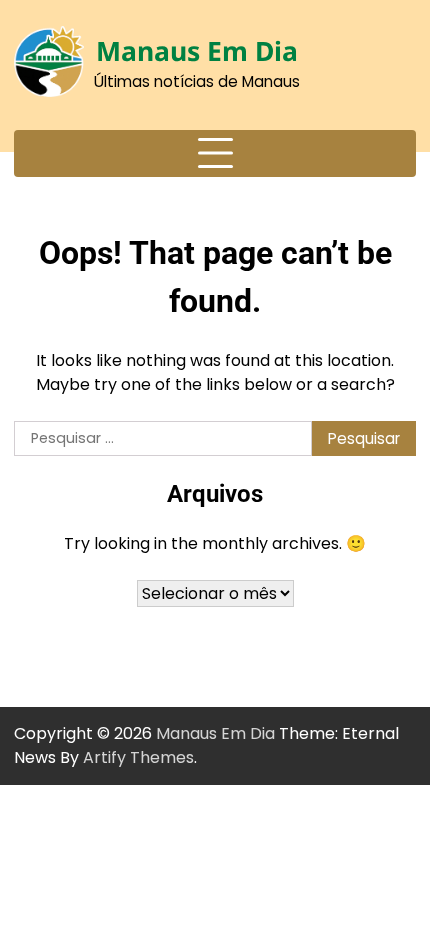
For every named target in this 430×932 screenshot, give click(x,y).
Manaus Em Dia (197, 51)
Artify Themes (138, 757)
